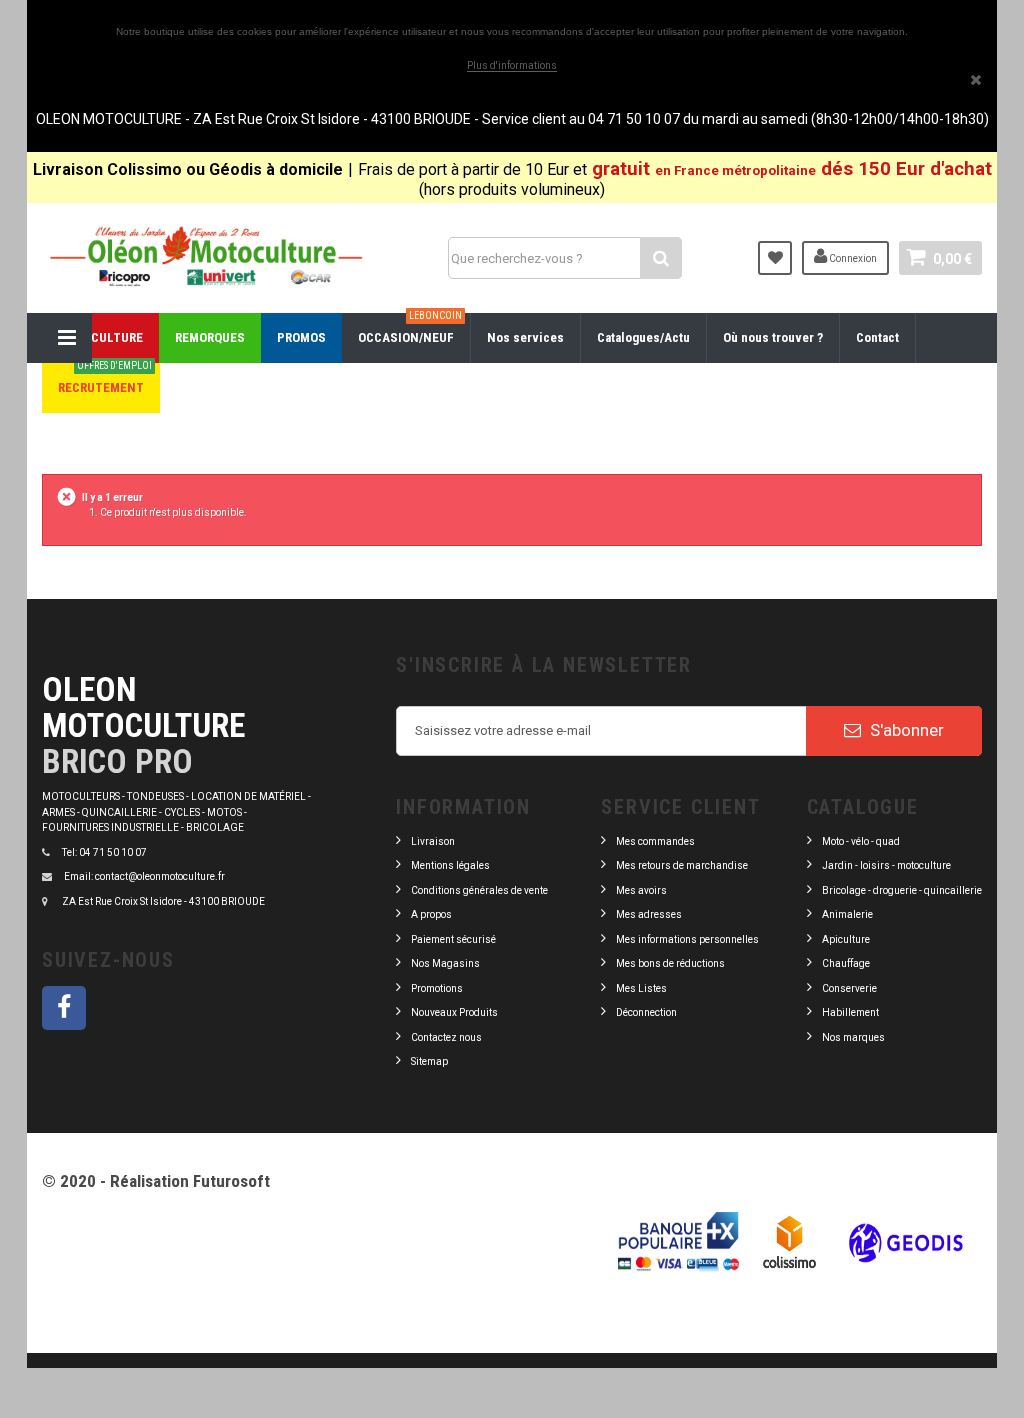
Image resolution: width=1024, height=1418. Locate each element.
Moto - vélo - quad (862, 841)
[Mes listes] (775, 258)
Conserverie (849, 988)
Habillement (850, 1012)
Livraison (433, 841)
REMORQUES (210, 337)
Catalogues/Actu (643, 337)
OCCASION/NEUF (410, 329)
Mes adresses (649, 914)
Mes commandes (655, 841)
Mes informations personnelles (687, 939)
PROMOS (301, 337)
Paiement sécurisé (453, 939)
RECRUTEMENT (105, 379)
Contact (877, 337)
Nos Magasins (445, 963)
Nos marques (853, 1037)
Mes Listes (641, 988)
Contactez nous (446, 1037)
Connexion (852, 258)
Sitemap (429, 1061)
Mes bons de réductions (670, 963)
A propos (431, 914)
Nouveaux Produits (454, 1012)
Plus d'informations (512, 65)
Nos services (525, 337)
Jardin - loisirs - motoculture (886, 865)
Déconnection (646, 1012)
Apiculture (846, 939)
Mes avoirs (641, 890)
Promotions (437, 988)
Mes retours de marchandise (682, 865)
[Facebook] (64, 1008)
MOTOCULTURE (100, 337)
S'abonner (905, 730)
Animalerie (847, 914)
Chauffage (846, 963)
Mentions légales (450, 865)
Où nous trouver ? (773, 337)
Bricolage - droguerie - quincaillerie (902, 890)
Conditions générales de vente (479, 890)
